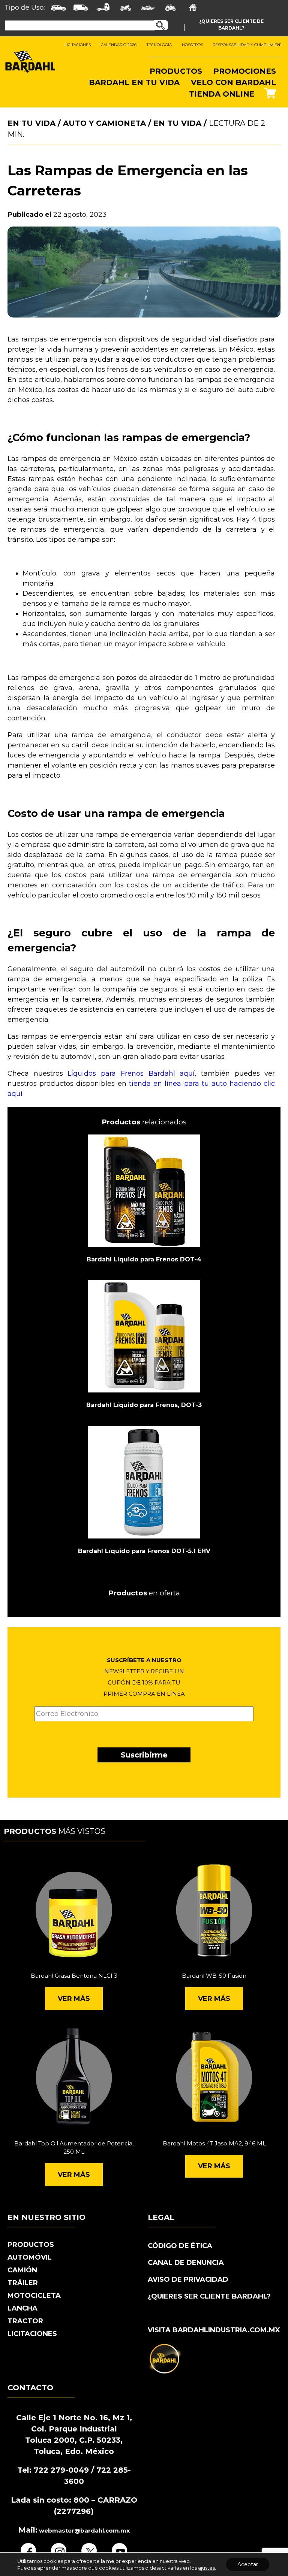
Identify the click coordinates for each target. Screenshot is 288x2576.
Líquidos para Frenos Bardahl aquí (131, 1073)
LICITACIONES (78, 45)
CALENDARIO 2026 (119, 45)
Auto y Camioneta (104, 123)
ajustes (206, 2568)
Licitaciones (32, 2334)
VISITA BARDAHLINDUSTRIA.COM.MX (214, 2330)
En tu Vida (31, 123)
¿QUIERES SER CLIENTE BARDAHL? (209, 2296)
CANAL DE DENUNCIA (186, 2263)
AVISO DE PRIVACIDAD (188, 2279)
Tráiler (23, 2283)
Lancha (22, 2308)
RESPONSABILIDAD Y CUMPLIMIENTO (249, 45)
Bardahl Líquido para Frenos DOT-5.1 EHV (144, 1551)
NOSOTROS (192, 45)
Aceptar (248, 2564)
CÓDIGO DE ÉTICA (180, 2246)
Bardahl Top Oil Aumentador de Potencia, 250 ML (74, 2148)
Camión (22, 2270)
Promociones (245, 71)
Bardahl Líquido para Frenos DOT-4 (144, 1259)
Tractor (25, 2321)
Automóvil (30, 2257)
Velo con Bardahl (233, 82)
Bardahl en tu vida (134, 82)
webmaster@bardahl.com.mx (84, 2531)
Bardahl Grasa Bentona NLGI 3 (74, 1976)
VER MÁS (74, 1999)
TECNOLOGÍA (159, 45)
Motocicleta (34, 2296)
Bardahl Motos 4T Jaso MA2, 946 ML (214, 2143)
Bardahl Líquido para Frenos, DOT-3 (144, 1405)
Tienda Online (222, 94)
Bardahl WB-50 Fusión (214, 1976)
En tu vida (177, 123)
